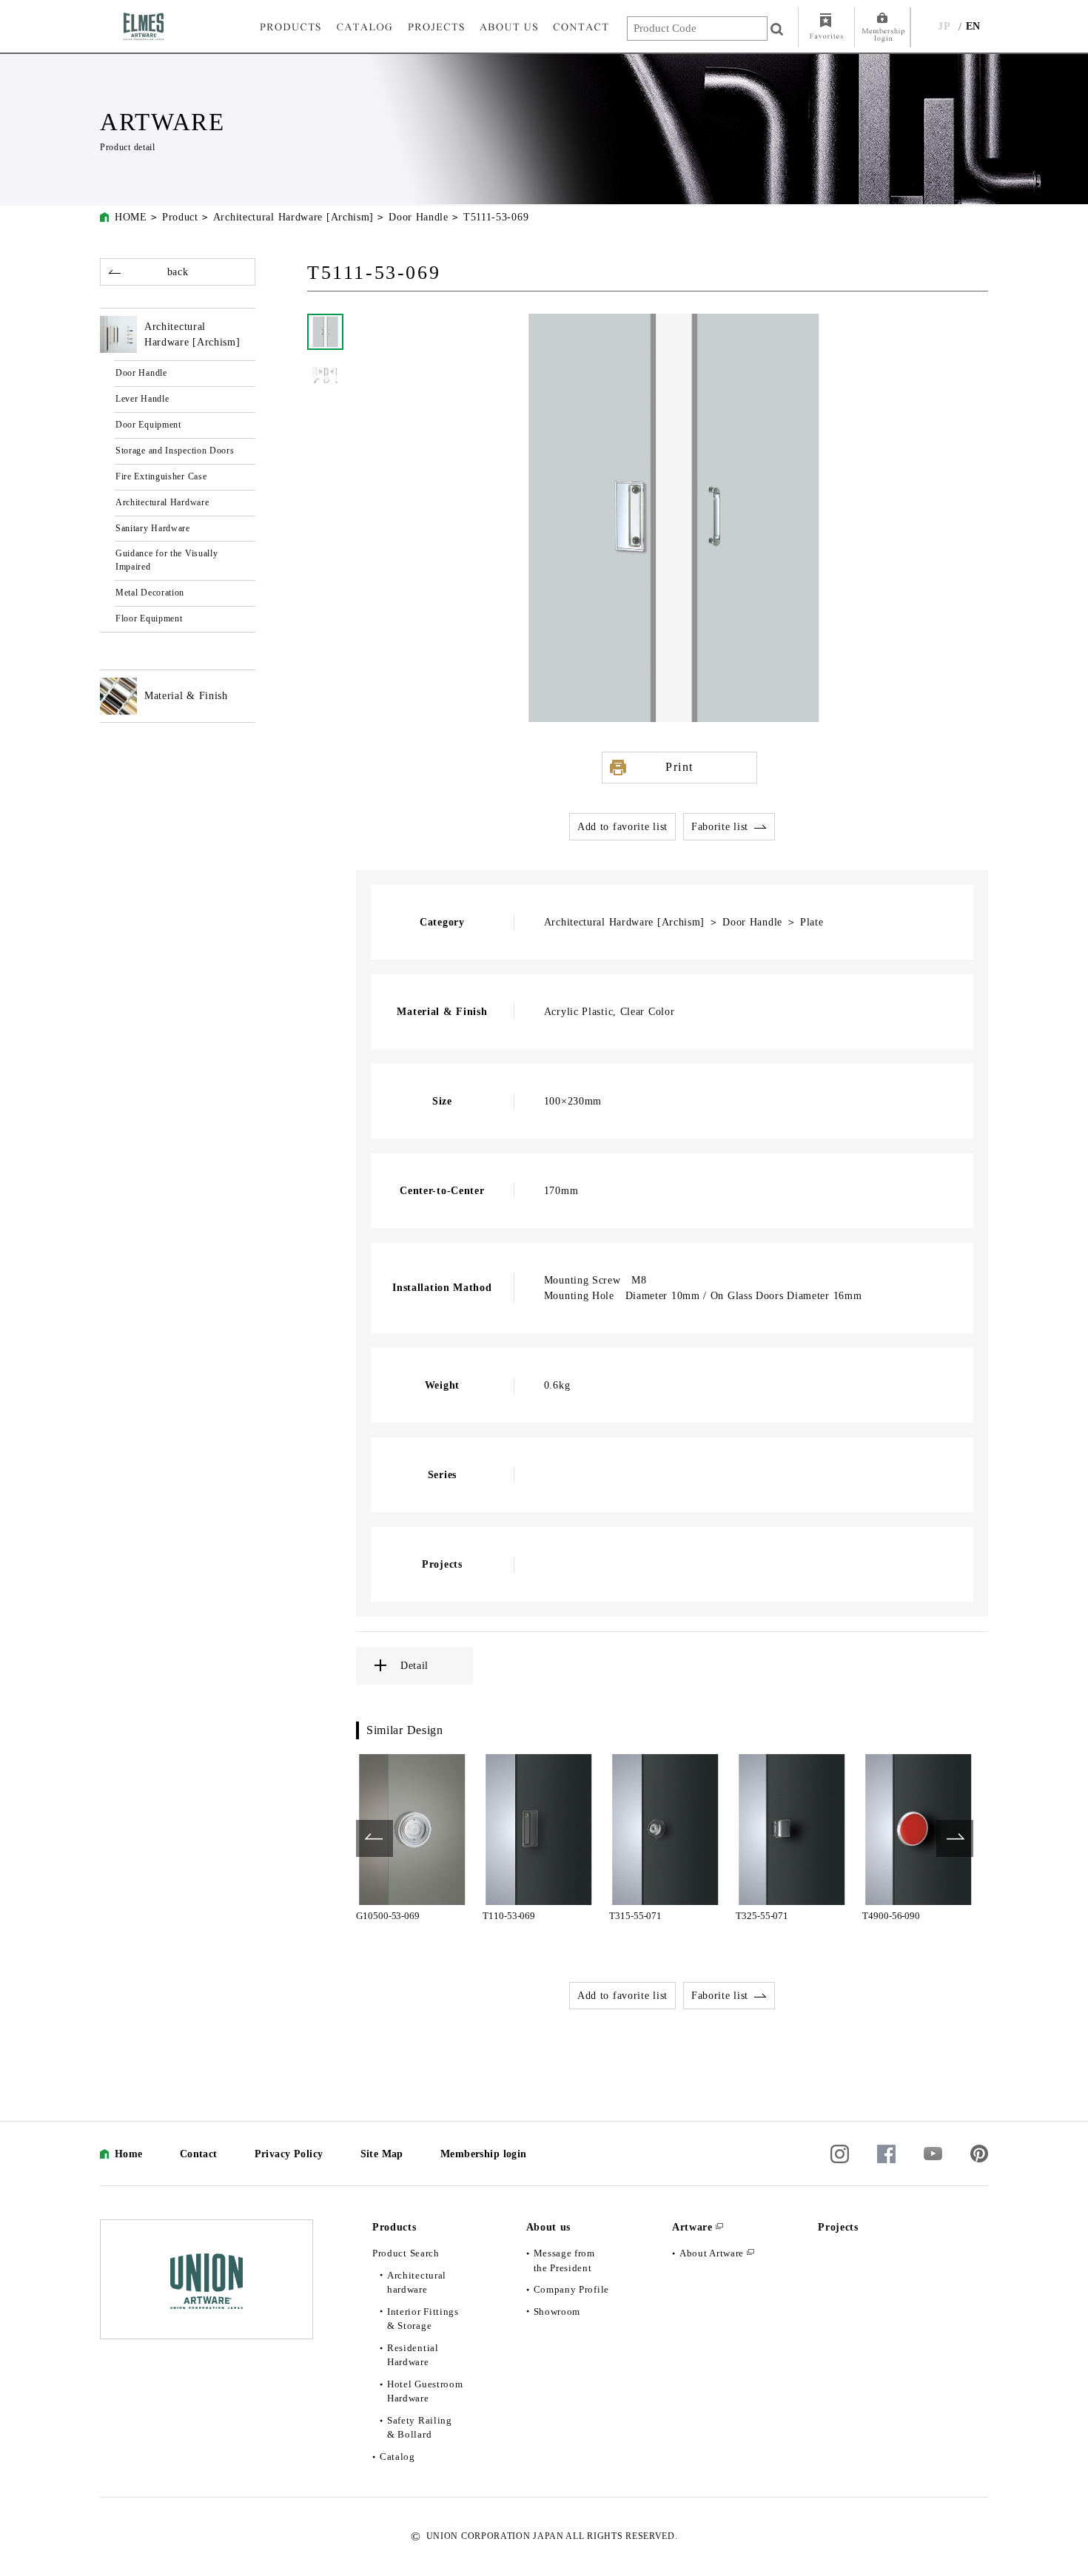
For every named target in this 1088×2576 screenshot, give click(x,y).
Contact (199, 2154)
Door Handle (419, 217)
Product (180, 217)
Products (394, 2227)
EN (973, 26)
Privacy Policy (289, 2154)
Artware (692, 2227)
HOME (131, 217)
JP (944, 26)
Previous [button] (375, 1838)
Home (129, 2154)
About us (549, 2227)
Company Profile (572, 2289)
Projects (838, 2227)
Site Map (382, 2154)
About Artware (712, 2253)
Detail (414, 1666)
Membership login (484, 2154)
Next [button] (955, 1838)
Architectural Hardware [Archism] (293, 217)
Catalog (397, 2457)
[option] (412, 1838)
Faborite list (720, 827)
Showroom (557, 2312)
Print (679, 767)
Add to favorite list (622, 827)
